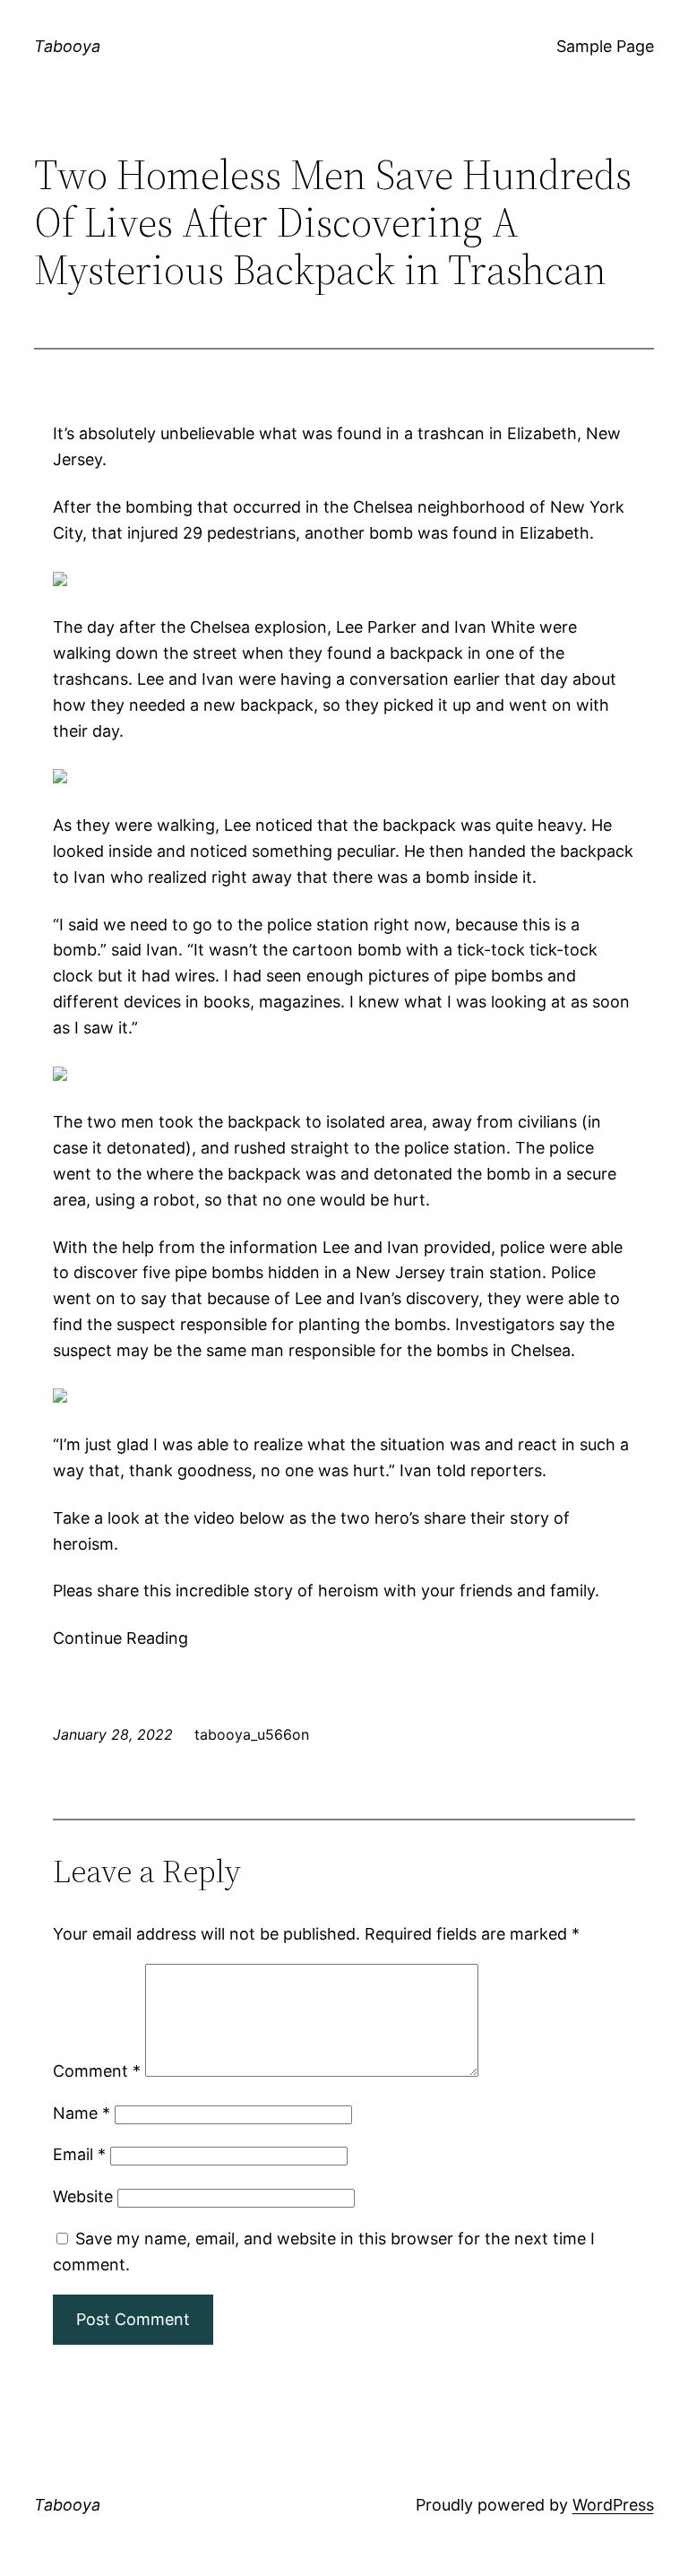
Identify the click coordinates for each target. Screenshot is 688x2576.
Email (79, 2154)
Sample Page (605, 46)
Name (82, 2113)
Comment (97, 2071)
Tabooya (67, 46)
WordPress (613, 2505)
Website (83, 2196)
